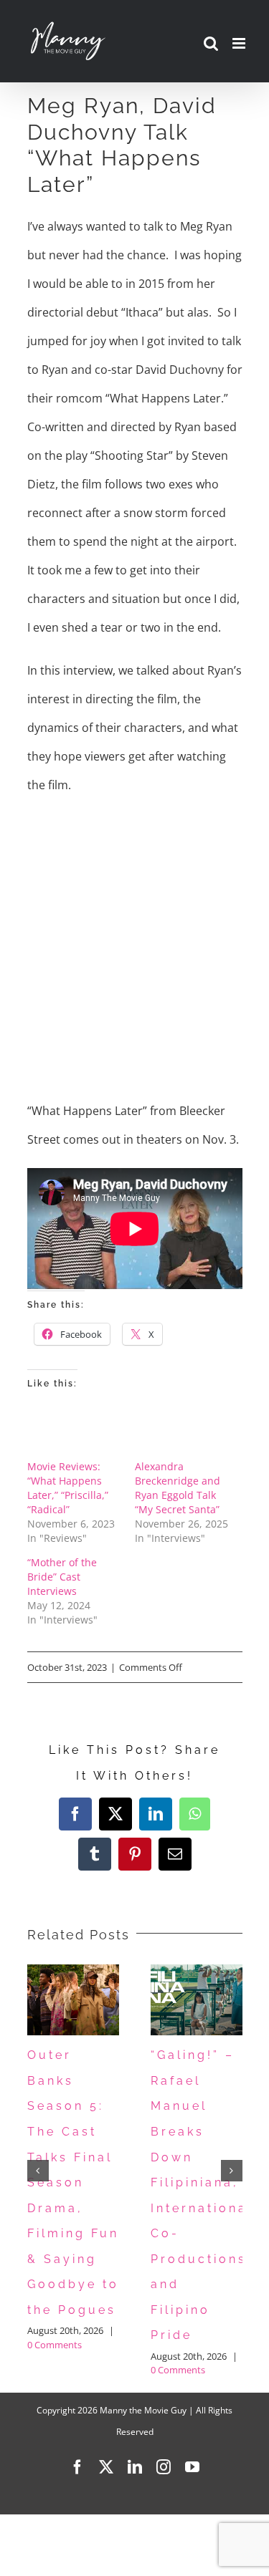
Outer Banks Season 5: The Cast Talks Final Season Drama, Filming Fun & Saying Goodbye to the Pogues (73, 2182)
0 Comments (55, 2345)
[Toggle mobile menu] (240, 43)
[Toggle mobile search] (211, 43)
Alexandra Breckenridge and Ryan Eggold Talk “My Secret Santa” (178, 1488)
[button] (38, 2171)
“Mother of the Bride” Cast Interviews (62, 1577)
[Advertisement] (134, 948)
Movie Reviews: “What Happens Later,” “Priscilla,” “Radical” (68, 1488)
